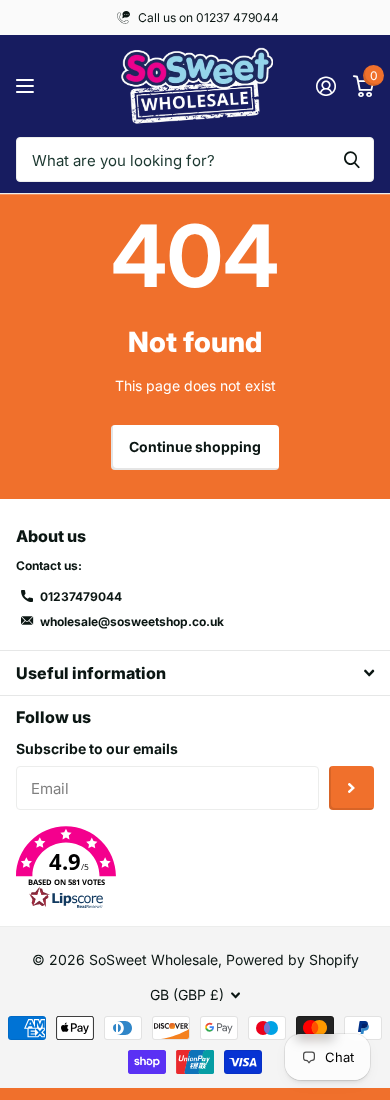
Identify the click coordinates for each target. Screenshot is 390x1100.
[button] (195, 868)
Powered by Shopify (292, 959)
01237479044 (81, 596)
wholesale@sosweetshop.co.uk (132, 621)
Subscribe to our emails (97, 748)
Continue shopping (195, 446)
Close (195, 672)
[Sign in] (325, 86)
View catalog (27, 86)
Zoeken (352, 159)
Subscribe (351, 788)
